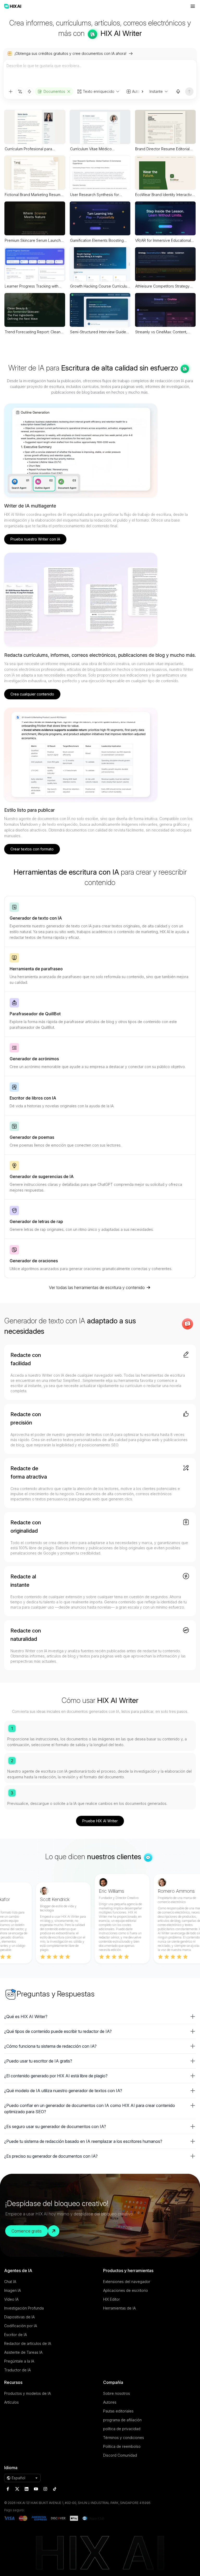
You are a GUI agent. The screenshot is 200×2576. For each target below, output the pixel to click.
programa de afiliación (122, 2420)
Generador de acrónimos (34, 1059)
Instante (156, 91)
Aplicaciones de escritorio (126, 2290)
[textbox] (100, 73)
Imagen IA (12, 2290)
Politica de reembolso (122, 2446)
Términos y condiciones (124, 2438)
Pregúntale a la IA (19, 2361)
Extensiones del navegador (127, 2282)
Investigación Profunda (24, 2308)
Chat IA (10, 2282)
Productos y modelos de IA (27, 2393)
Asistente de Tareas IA (23, 2352)
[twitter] (17, 2489)
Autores (110, 2402)
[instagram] (45, 2489)
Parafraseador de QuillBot (35, 1014)
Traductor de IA (17, 2370)
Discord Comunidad (120, 2455)
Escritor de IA (15, 2335)
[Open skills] (29, 92)
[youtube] (36, 2489)
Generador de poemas (32, 1137)
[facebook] (8, 2489)
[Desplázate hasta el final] (140, 92)
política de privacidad (122, 2429)
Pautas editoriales (118, 2411)
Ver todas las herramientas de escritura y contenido (97, 1287)
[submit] (189, 92)
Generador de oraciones (34, 1261)
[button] (100, 2016)
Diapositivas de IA (19, 2317)
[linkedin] (27, 2489)
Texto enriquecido (99, 91)
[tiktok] (55, 2489)
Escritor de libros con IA (33, 1098)
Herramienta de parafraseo (36, 969)
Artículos (11, 2402)
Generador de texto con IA (36, 918)
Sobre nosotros (117, 2393)
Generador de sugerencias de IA (42, 1176)
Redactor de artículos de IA (28, 2343)
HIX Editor (111, 2299)
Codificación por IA (21, 2326)
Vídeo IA (11, 2299)
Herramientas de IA (119, 2308)
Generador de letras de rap (36, 1221)
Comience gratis (27, 2231)
